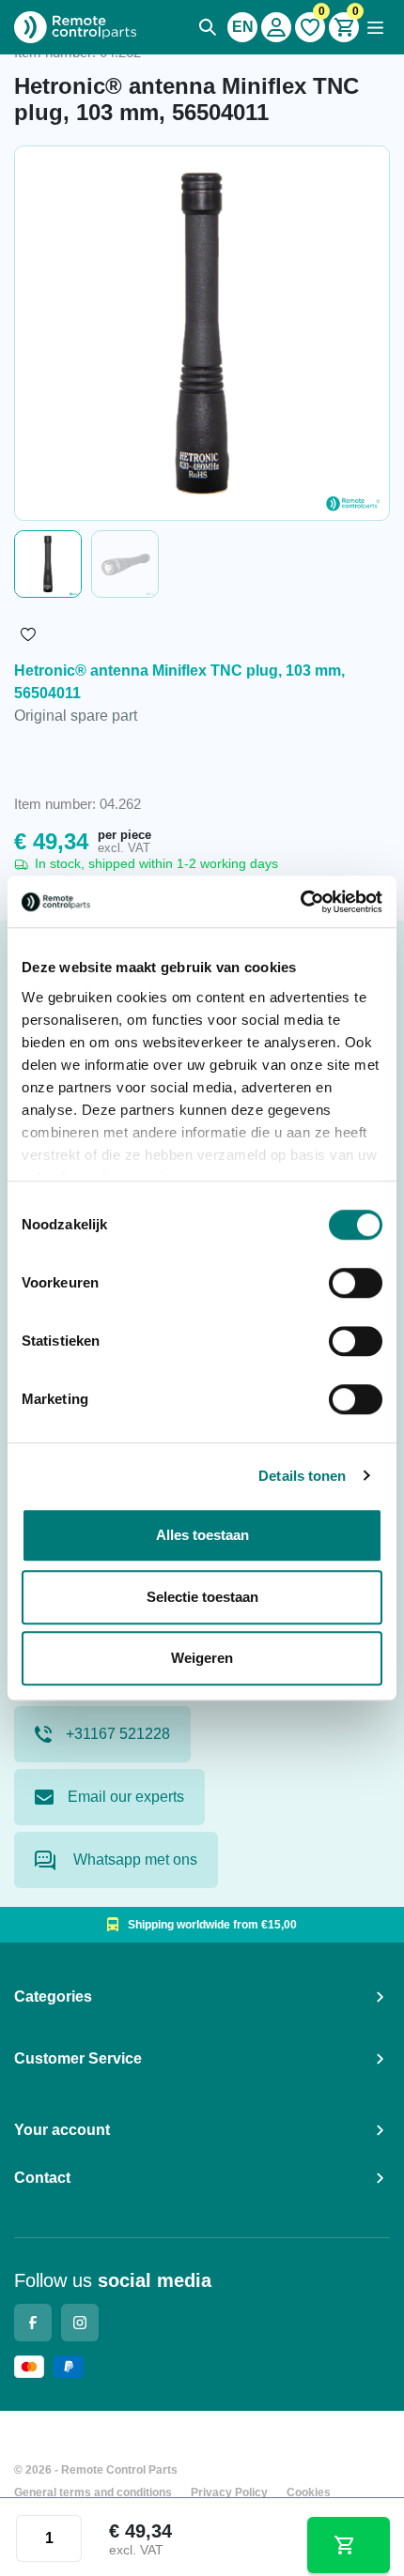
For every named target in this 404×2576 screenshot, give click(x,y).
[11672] (349, 2545)
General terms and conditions (93, 2492)
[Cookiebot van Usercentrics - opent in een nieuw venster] (300, 902)
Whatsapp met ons (133, 1860)
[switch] (356, 1283)
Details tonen (302, 1476)
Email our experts (126, 1797)
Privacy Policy (229, 2492)
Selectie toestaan (202, 1597)
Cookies (309, 2492)
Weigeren (202, 1658)
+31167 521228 (118, 1734)
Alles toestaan (202, 1535)
